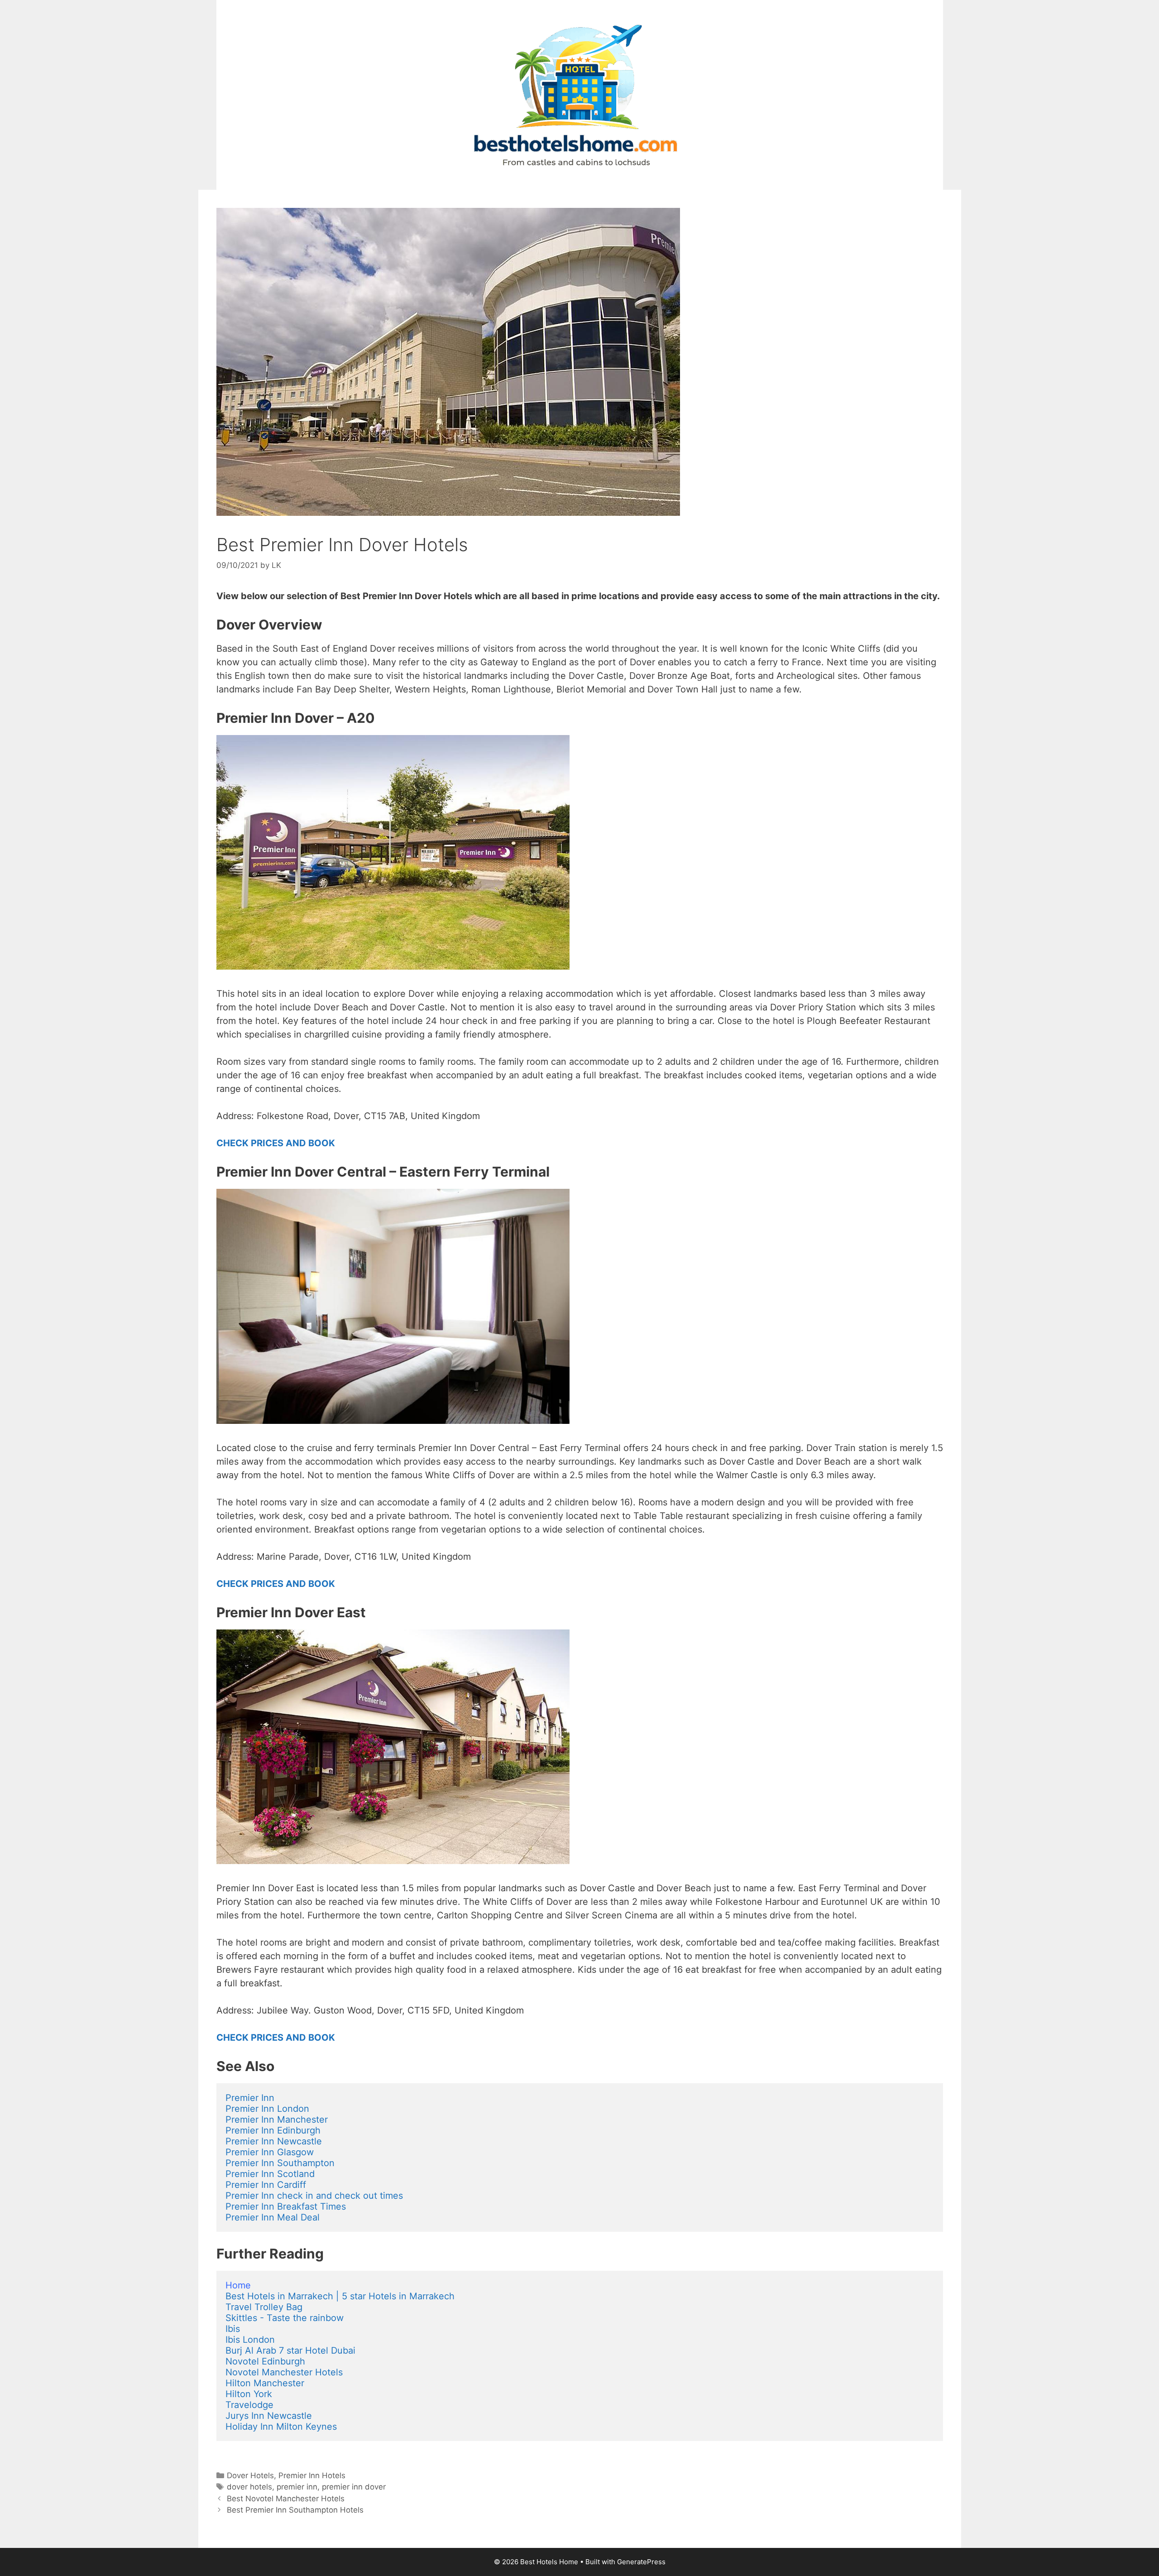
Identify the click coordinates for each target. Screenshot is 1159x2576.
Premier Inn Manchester (277, 2119)
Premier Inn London (267, 2109)
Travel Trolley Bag (264, 2307)
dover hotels (249, 2487)
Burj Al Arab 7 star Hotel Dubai (290, 2350)
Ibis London (250, 2340)
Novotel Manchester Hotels (284, 2372)
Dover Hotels (250, 2475)
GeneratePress (641, 2562)
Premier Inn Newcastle (274, 2141)
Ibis (233, 2329)
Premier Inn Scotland (270, 2174)
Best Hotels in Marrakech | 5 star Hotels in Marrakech (340, 2296)
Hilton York (249, 2394)
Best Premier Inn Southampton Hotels (295, 2510)
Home (238, 2285)
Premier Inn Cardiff (266, 2185)
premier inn (297, 2487)
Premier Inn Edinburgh (273, 2130)
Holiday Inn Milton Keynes (281, 2427)
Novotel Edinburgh (265, 2361)
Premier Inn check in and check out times (314, 2196)
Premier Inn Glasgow (270, 2152)
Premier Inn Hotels (312, 2475)
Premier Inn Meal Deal (273, 2217)
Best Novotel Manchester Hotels (286, 2499)
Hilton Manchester (265, 2383)
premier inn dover (354, 2487)
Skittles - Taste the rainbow (285, 2318)
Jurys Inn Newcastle (269, 2416)
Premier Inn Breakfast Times (286, 2206)
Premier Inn (250, 2098)
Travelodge (249, 2405)
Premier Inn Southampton (280, 2163)
